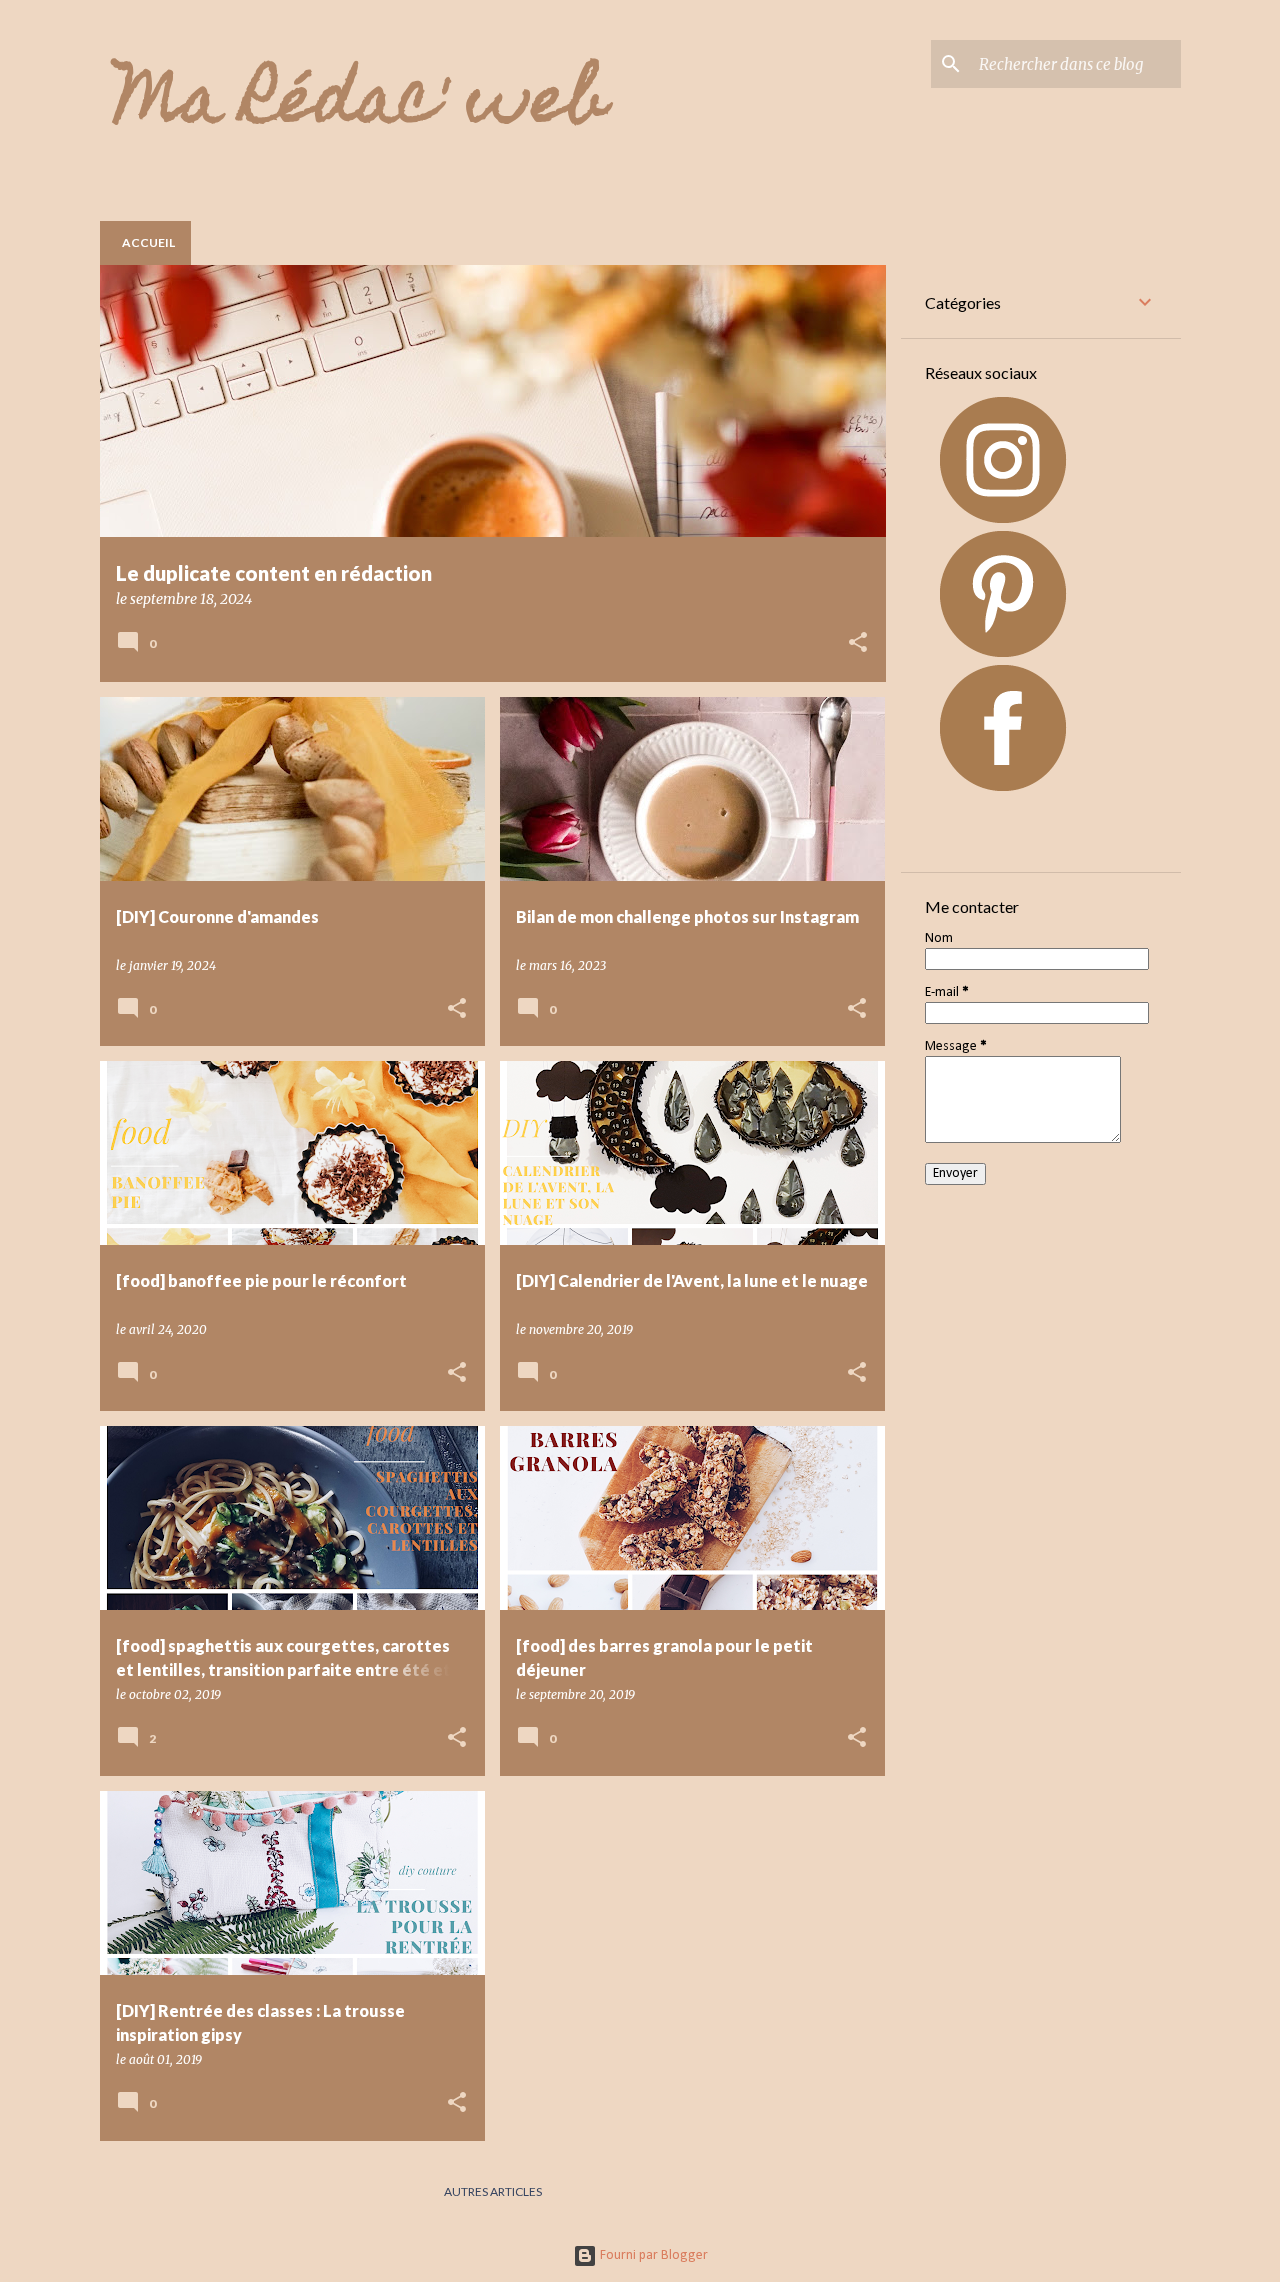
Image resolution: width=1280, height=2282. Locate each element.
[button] (858, 643)
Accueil (148, 242)
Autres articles (493, 2191)
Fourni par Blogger (652, 2255)
